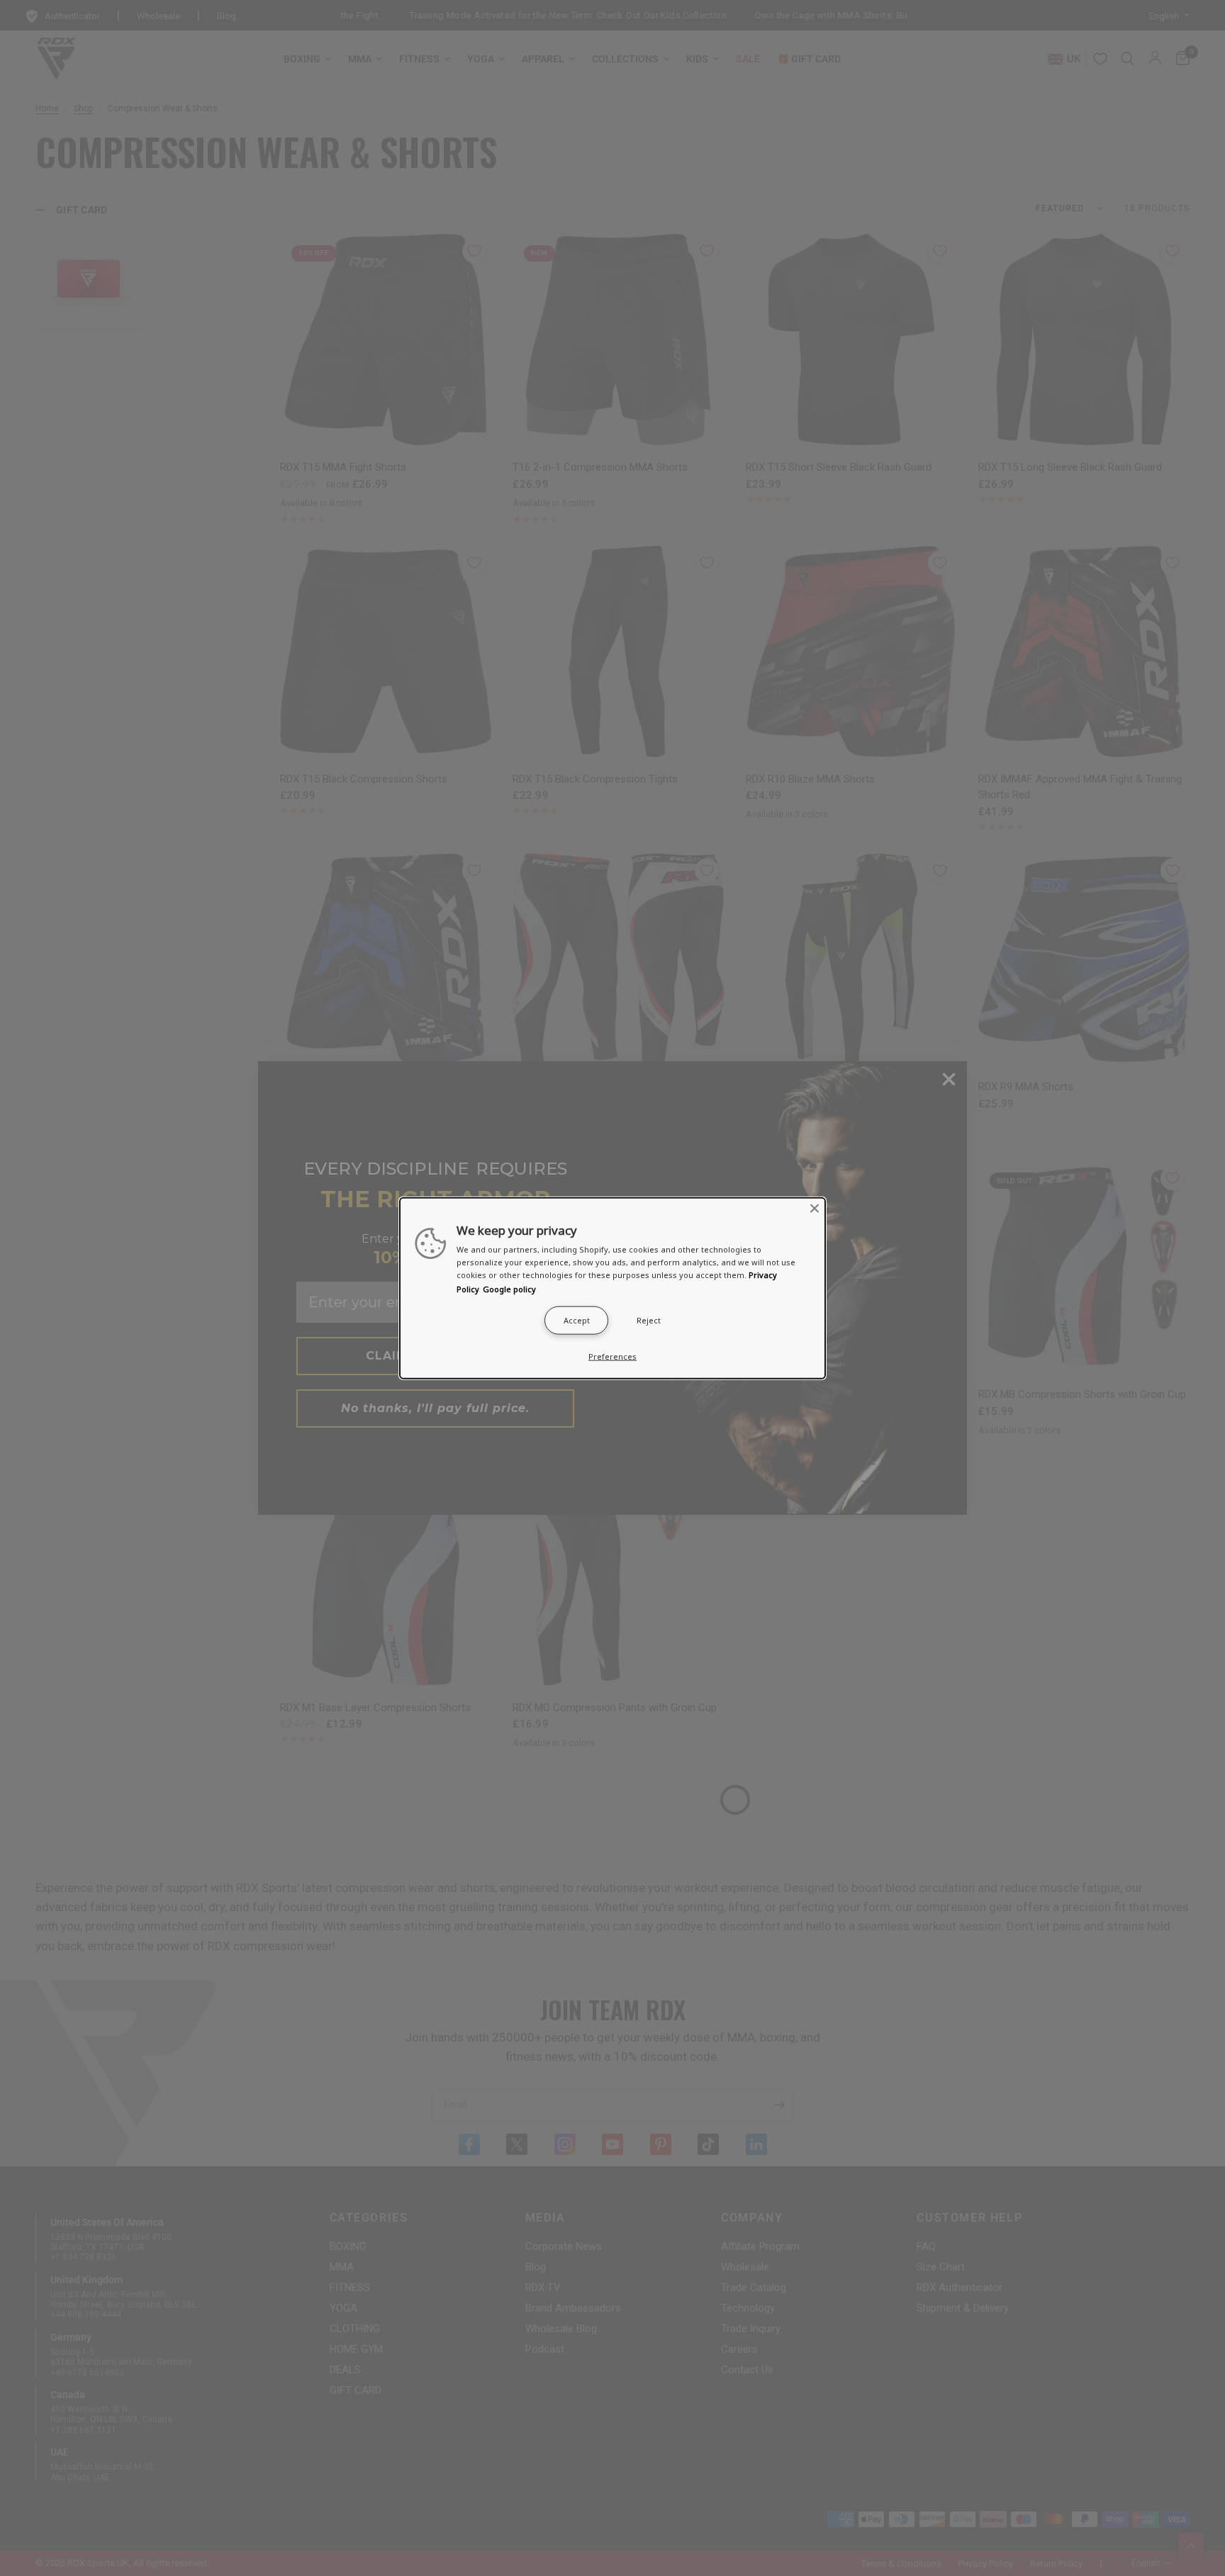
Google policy (509, 1288)
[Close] (815, 1209)
